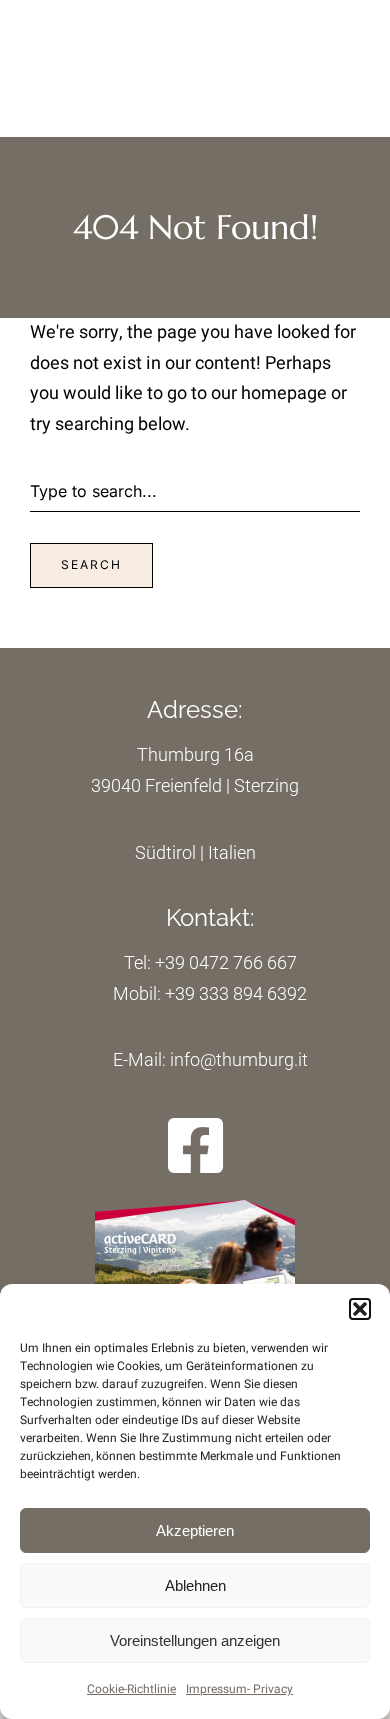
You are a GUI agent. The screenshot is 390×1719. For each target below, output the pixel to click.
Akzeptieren (195, 1530)
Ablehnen (195, 1585)
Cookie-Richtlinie (131, 1689)
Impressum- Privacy (239, 1689)
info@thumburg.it (237, 1059)
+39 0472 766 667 (226, 962)
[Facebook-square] (195, 1145)
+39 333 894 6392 (236, 993)
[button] (360, 1309)
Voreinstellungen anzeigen (195, 1640)
